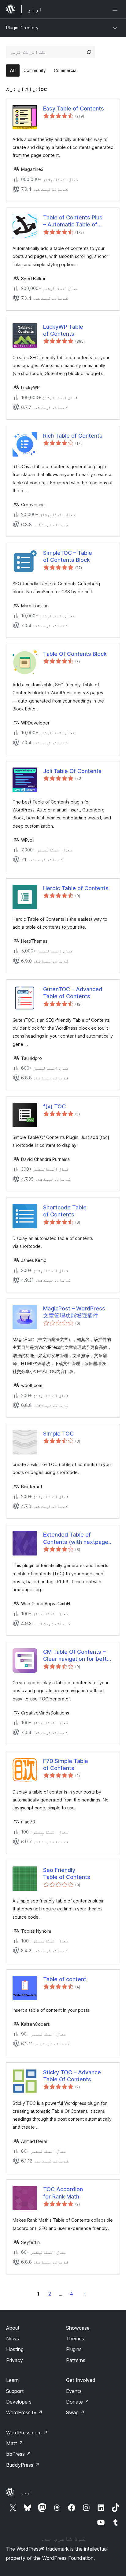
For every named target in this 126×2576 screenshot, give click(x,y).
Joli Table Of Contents (72, 771)
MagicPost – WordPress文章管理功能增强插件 (74, 1312)
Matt (15, 2443)
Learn (12, 2380)
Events (74, 2391)
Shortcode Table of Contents (65, 1211)
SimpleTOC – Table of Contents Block (68, 556)
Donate (78, 2402)
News (13, 2339)
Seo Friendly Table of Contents (67, 1873)
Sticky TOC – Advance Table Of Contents (72, 2076)
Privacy (15, 2360)
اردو (27, 2492)
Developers (19, 2402)
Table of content (65, 1979)
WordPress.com (27, 2433)
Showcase (78, 2328)
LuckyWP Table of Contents (63, 330)
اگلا (85, 2294)
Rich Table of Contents (73, 436)
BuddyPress (23, 2465)
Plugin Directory (22, 28)
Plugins (74, 2349)
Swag (75, 2412)
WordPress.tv (24, 2412)
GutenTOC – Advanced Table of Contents (73, 993)
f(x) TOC (54, 1106)
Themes (75, 2339)
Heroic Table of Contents (76, 888)
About (13, 2328)
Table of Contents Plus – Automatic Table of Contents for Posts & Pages (73, 221)
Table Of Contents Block (75, 654)
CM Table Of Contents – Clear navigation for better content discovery (78, 1656)
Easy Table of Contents (74, 108)
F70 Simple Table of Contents (66, 1765)
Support (15, 2391)
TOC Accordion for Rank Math (63, 2193)
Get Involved (81, 2380)
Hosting (15, 2349)
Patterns (76, 2360)
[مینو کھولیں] (116, 9)
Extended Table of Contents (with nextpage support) (76, 1538)
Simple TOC (58, 1434)
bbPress (19, 2454)
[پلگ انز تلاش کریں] (89, 52)
